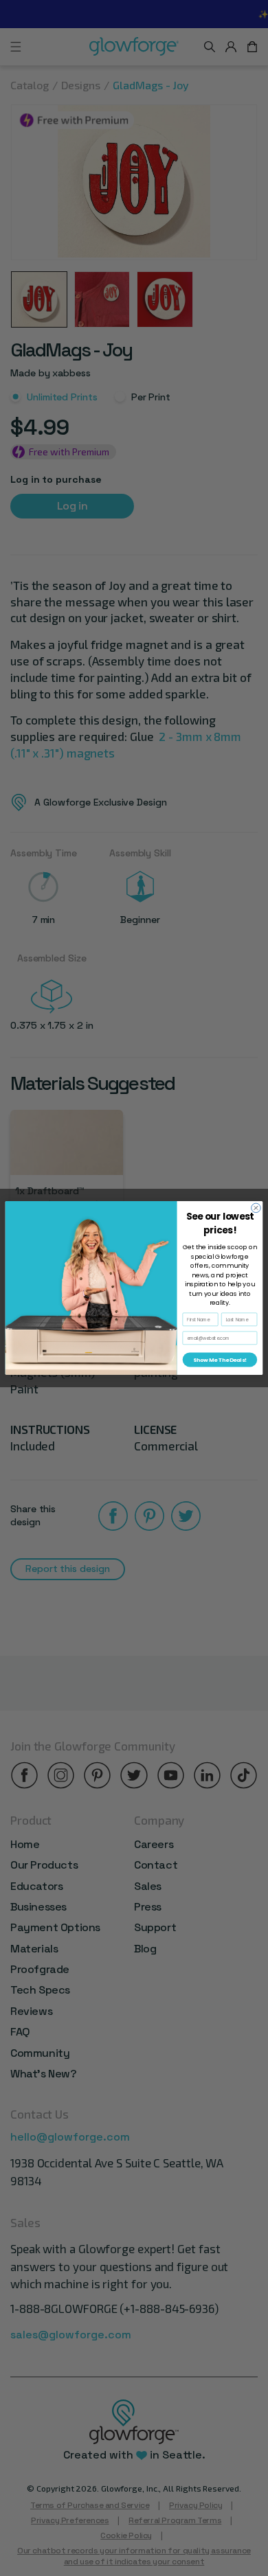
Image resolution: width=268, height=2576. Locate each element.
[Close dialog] (256, 1208)
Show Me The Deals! (220, 1360)
